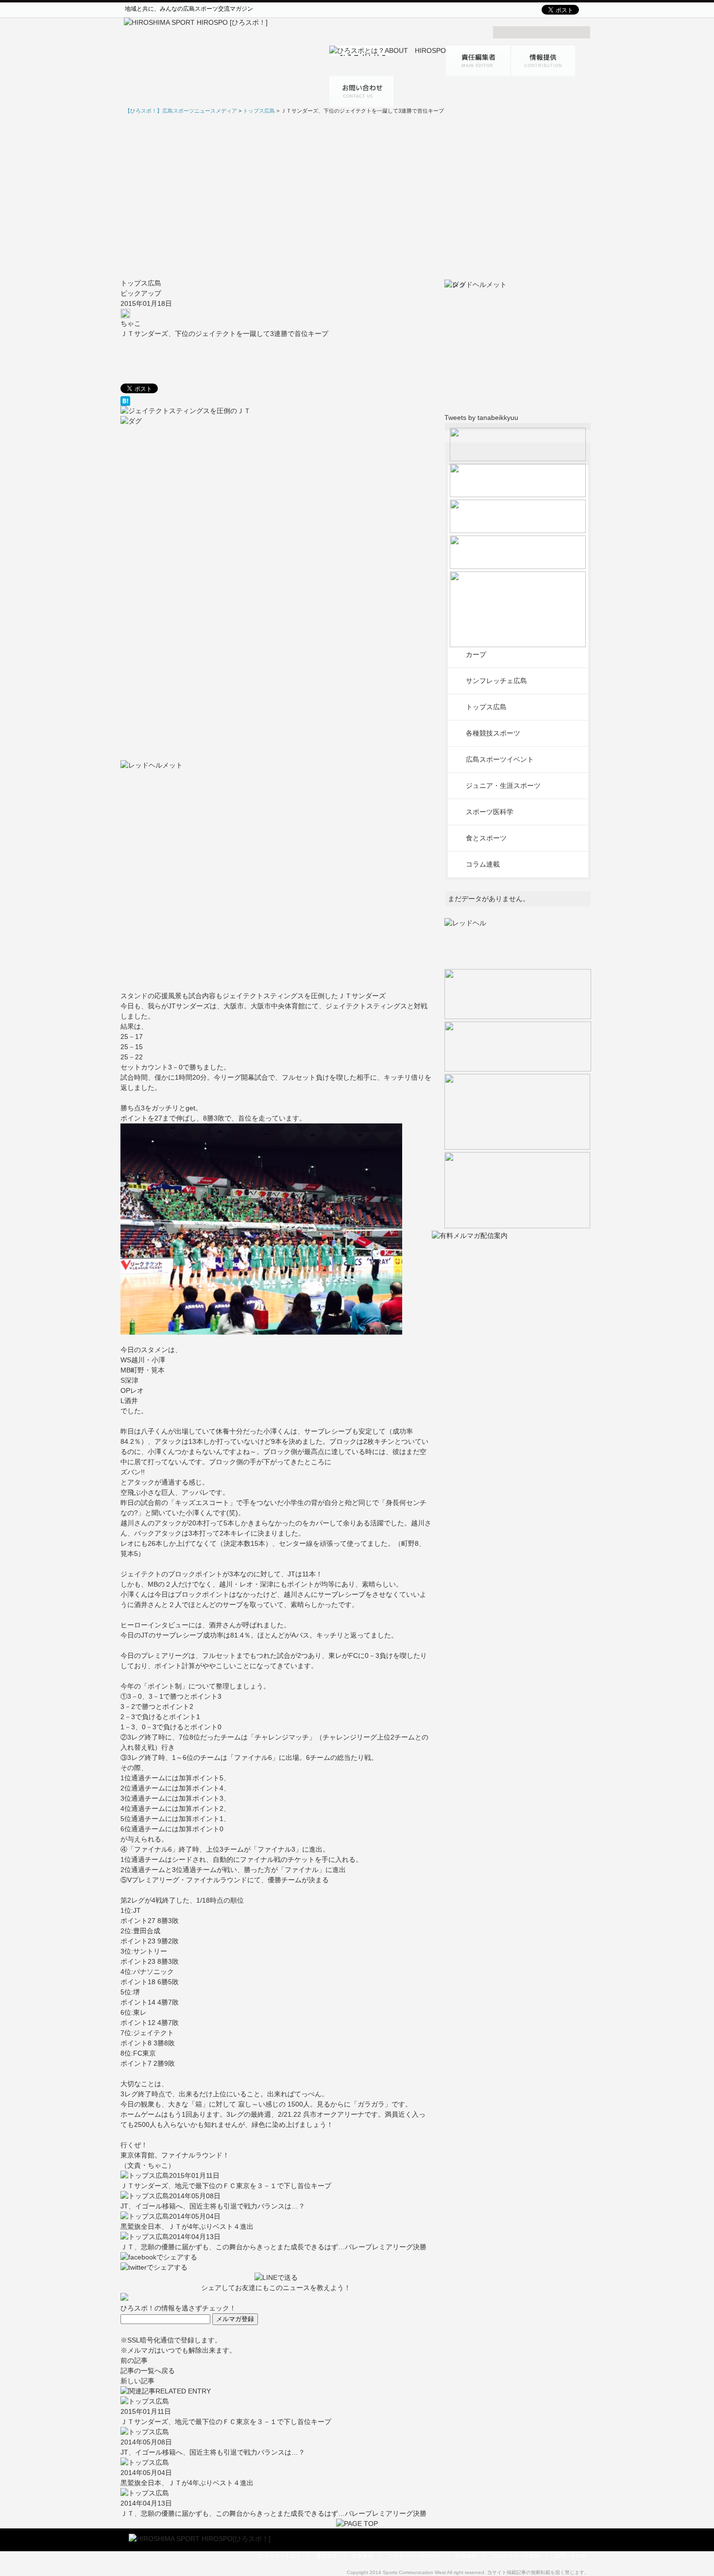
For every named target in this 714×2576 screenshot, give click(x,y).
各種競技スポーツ (493, 733)
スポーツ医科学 (490, 812)
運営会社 (326, 2556)
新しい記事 (137, 2381)
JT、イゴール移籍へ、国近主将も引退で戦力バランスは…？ (213, 2206)
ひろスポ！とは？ (280, 2556)
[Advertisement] (357, 197)
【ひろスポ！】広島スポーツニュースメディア (181, 111)
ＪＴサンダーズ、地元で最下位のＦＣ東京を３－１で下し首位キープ (226, 2186)
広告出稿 (466, 2556)
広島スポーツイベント (500, 759)
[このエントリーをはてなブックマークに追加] (276, 401)
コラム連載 (483, 864)
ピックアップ (141, 293)
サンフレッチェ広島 (496, 681)
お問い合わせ (570, 2556)
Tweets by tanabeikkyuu (481, 418)
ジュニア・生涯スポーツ (503, 786)
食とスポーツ (486, 838)
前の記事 (134, 2360)
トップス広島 (141, 283)
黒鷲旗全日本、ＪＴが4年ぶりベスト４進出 (187, 2226)
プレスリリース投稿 (516, 2556)
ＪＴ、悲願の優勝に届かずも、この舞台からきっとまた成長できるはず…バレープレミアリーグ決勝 (273, 2247)
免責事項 (362, 2556)
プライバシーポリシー (414, 2556)
